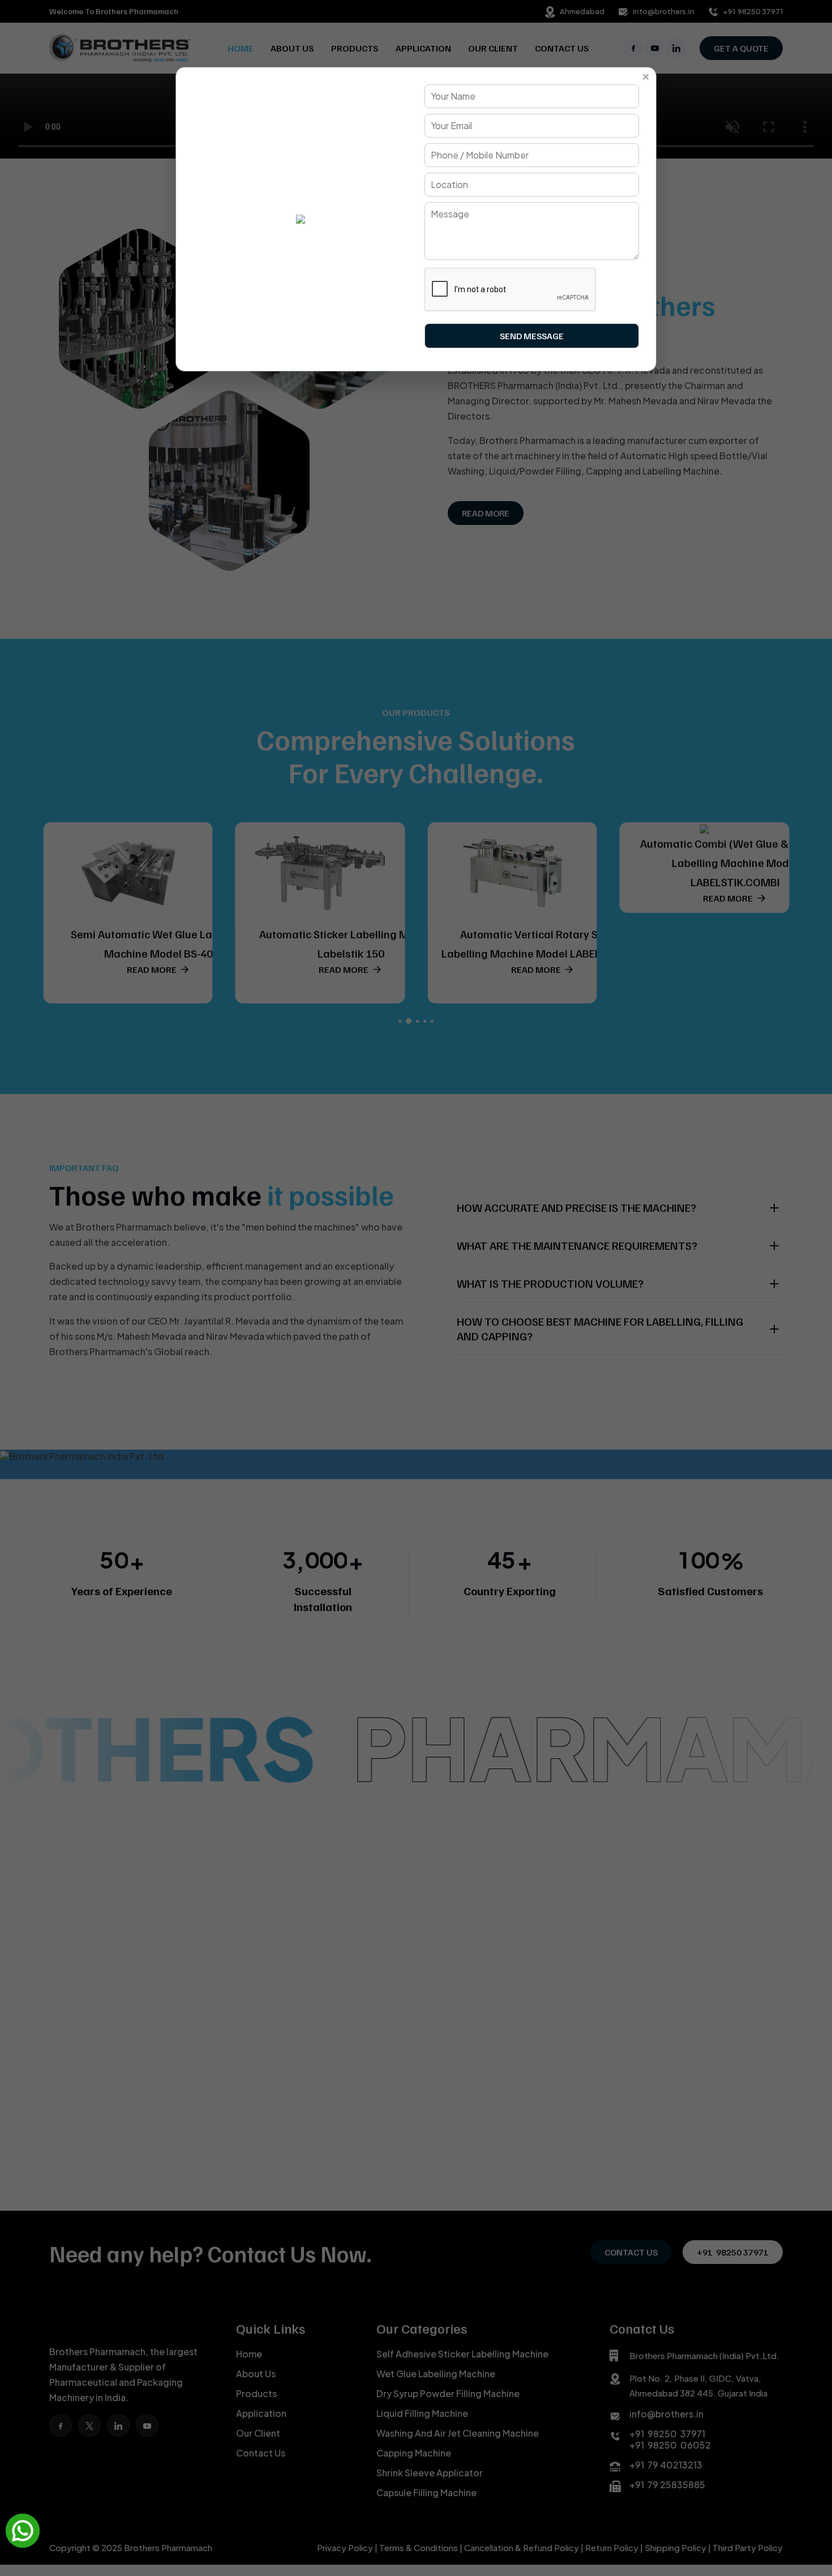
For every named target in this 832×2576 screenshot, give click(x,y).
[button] (23, 2531)
